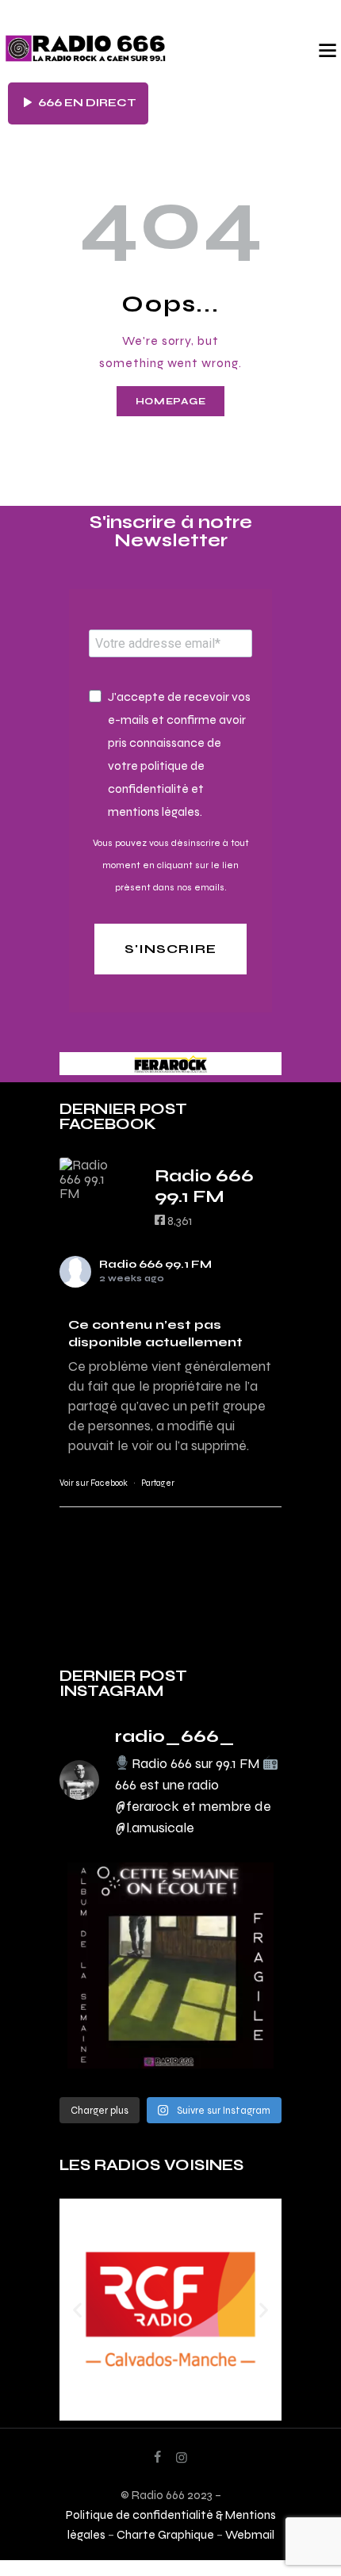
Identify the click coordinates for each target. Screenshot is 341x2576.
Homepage (171, 401)
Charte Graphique (165, 2534)
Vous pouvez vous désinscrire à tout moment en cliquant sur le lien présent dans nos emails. (171, 865)
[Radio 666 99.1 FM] (91, 1179)
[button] (77, 2310)
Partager (158, 1483)
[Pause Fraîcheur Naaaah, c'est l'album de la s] (170, 1965)
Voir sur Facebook (94, 1483)
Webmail (250, 2534)
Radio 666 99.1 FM (155, 1264)
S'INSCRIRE (170, 949)
